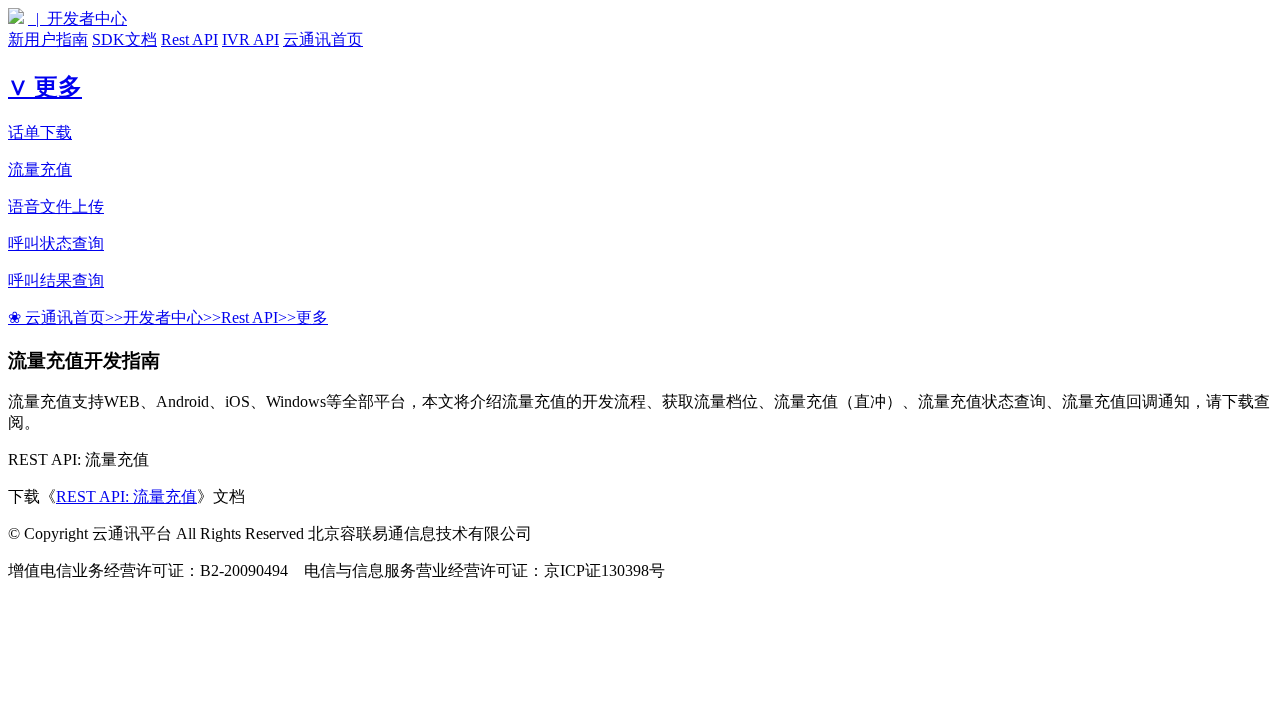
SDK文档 (124, 39)
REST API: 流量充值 (126, 496)
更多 (312, 317)
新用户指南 (48, 39)
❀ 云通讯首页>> (65, 317)
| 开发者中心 (77, 18)
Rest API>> (258, 317)
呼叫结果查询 (56, 280)
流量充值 (40, 169)
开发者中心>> (172, 317)
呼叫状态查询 (56, 243)
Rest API (189, 39)
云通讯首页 (323, 39)
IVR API (250, 39)
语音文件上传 (56, 206)
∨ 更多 (45, 87)
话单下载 (40, 132)
